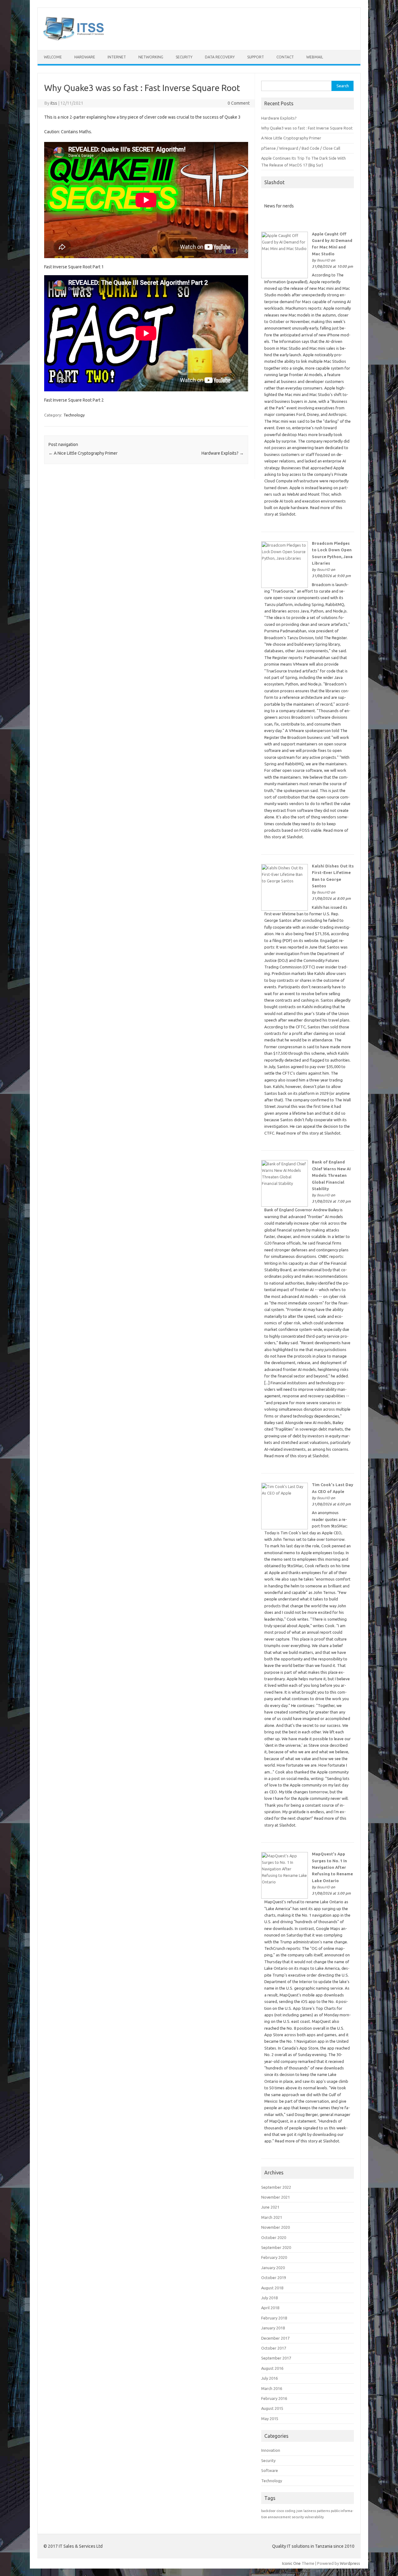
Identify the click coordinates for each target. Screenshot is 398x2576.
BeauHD (323, 260)
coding (290, 2511)
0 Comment (239, 103)
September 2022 (276, 2187)
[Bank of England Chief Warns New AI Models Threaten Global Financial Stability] (285, 1205)
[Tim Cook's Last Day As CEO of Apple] (285, 1528)
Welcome (53, 57)
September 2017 (276, 2358)
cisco (280, 2511)
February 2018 (274, 2318)
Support (256, 57)
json (299, 2511)
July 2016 (269, 2378)
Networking (151, 57)
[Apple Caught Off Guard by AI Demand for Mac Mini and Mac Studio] (285, 277)
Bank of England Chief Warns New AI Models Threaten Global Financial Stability (331, 1175)
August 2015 (272, 2408)
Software (270, 2470)
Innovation (271, 2450)
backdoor (268, 2511)
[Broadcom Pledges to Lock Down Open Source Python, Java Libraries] (285, 586)
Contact (285, 57)
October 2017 (274, 2348)
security (298, 2517)
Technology (74, 415)
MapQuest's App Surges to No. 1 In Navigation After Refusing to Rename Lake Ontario (332, 1867)
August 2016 (272, 2368)
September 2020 (276, 2247)
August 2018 (272, 2288)
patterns (323, 2511)
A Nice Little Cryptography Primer (83, 453)
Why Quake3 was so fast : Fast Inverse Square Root (307, 128)
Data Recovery (220, 57)
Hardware (85, 57)
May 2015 (270, 2419)
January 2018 (273, 2328)
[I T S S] (74, 39)
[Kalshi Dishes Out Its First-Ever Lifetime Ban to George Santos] (285, 909)
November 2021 (275, 2197)
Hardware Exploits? (223, 453)
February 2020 (274, 2257)
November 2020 (275, 2227)
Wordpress (350, 2563)
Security (184, 57)
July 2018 (269, 2298)
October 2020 (274, 2237)
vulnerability (314, 2517)
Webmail (315, 57)
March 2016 (272, 2388)
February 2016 (274, 2398)
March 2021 (272, 2217)
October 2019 (274, 2278)
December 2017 (275, 2338)
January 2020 (273, 2268)
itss (54, 103)
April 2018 (270, 2308)
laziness (310, 2511)
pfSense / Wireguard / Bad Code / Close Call (301, 148)
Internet (117, 57)
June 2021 (270, 2207)
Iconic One (291, 2563)
